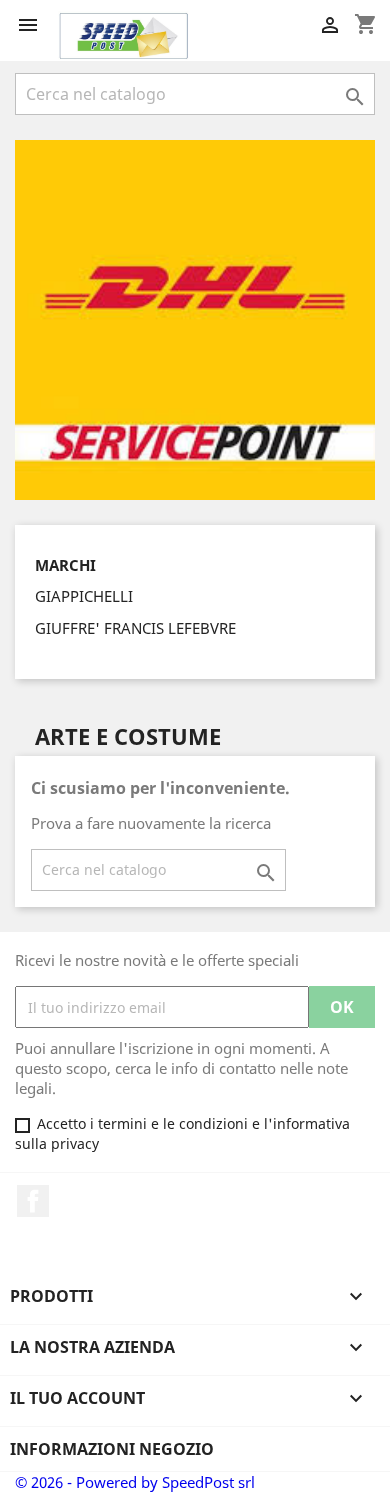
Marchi (65, 565)
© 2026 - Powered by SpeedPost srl (135, 1482)
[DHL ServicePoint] (195, 318)
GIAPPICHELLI (84, 596)
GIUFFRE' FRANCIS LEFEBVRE (135, 628)
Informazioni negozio (112, 1449)
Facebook (33, 1201)
